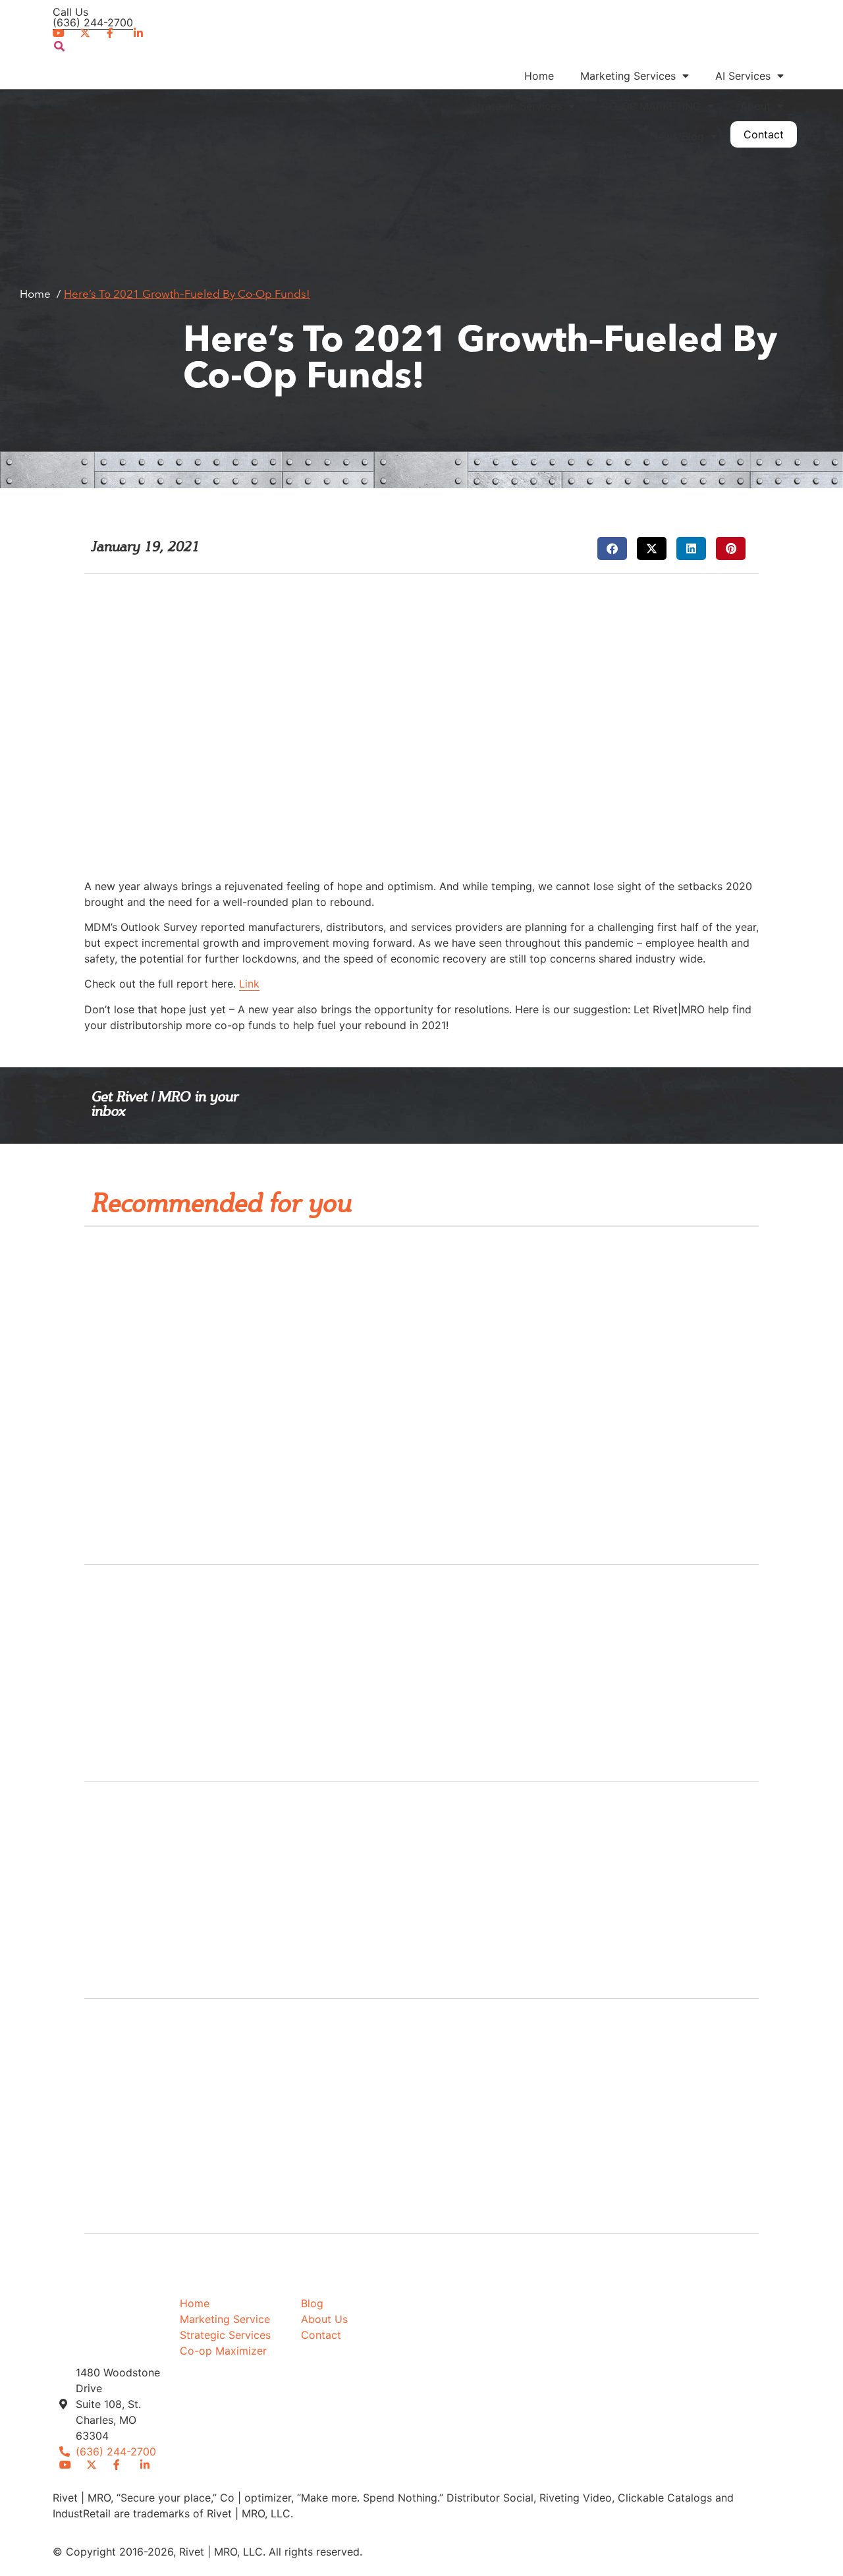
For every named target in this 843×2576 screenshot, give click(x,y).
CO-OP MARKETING (651, 106)
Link (249, 984)
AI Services (743, 76)
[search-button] (59, 46)
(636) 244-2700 (93, 22)
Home (539, 76)
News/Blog (677, 136)
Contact (764, 134)
